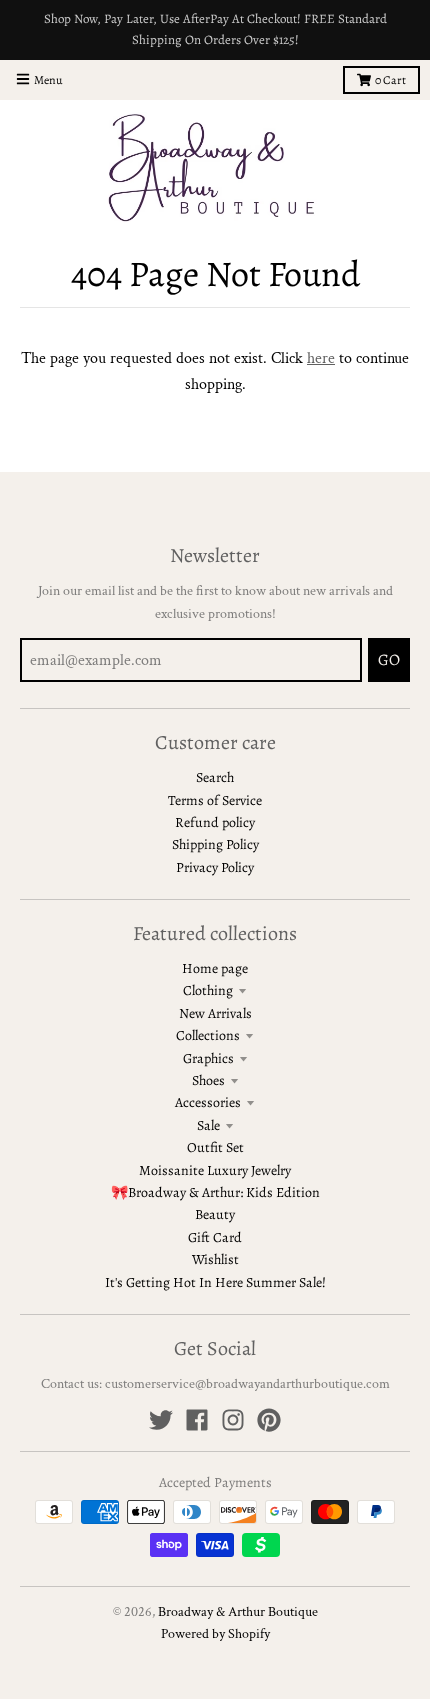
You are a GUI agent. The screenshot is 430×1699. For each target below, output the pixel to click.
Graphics (208, 1058)
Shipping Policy (215, 844)
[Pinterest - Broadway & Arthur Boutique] (269, 1420)
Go (389, 660)
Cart (390, 80)
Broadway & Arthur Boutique (238, 1612)
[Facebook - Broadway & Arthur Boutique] (197, 1420)
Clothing (208, 990)
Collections (208, 1035)
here (321, 358)
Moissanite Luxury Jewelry (215, 1170)
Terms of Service (215, 800)
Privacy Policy (215, 867)
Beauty (215, 1214)
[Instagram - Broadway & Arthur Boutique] (233, 1420)
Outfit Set (215, 1147)
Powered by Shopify (215, 1634)
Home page (215, 968)
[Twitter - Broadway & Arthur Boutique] (161, 1420)
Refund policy (215, 822)
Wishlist (215, 1259)
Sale (208, 1125)
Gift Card (215, 1237)
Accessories (208, 1102)
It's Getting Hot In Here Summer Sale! (215, 1282)
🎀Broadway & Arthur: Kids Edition (215, 1192)
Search (215, 777)
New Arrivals (215, 1013)
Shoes (208, 1080)
